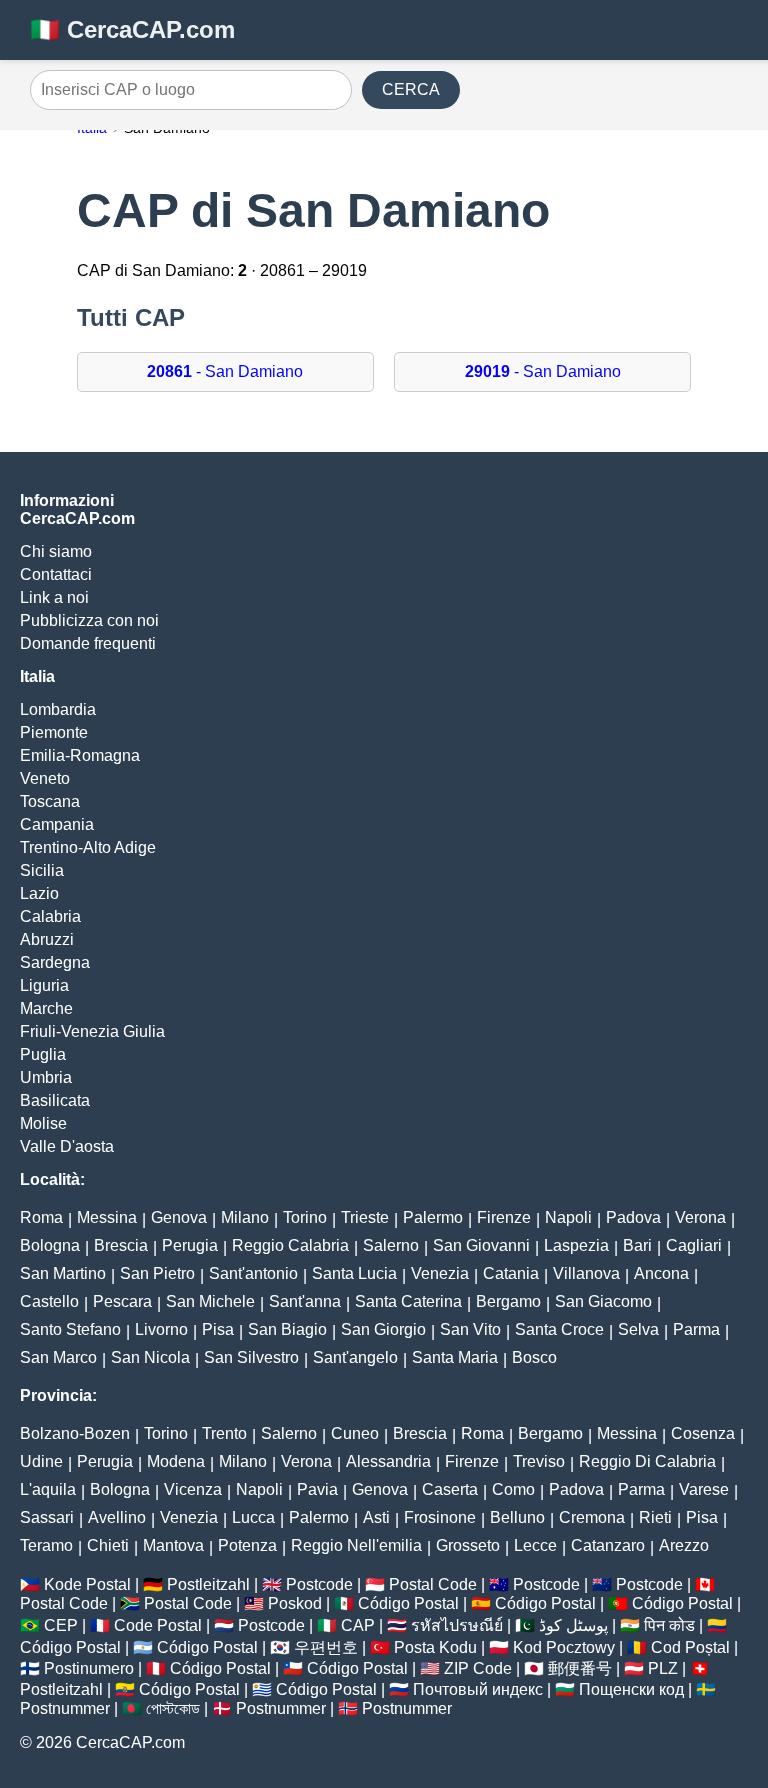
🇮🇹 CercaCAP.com (132, 29)
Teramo (46, 1545)
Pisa (218, 1329)
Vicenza (193, 1489)
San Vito (470, 1329)
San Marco (58, 1357)
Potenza (247, 1545)
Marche (46, 1008)
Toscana (50, 801)
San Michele (210, 1301)
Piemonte (54, 732)
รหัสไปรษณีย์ (457, 1625)
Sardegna (55, 962)
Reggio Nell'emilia (356, 1545)
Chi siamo (56, 551)
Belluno (517, 1517)
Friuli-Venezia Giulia (92, 1031)
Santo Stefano (70, 1329)
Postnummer (65, 1708)
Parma (696, 1329)
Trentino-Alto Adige (88, 847)
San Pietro (157, 1273)
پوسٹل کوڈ (573, 1625)
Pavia (317, 1489)
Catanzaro (608, 1545)
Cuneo (355, 1433)
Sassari (47, 1517)
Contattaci (56, 574)
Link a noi (54, 597)
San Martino (63, 1273)
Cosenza (703, 1433)
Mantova (173, 1545)
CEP (61, 1625)
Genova (179, 1217)
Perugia (190, 1245)
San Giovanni (481, 1245)
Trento (224, 1433)
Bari (637, 1245)
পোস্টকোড (173, 1708)
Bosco (534, 1357)
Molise (43, 1123)
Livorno (161, 1329)
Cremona (592, 1517)
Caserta (450, 1489)
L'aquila (48, 1489)
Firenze (504, 1217)
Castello (49, 1301)
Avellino (117, 1517)
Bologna (50, 1245)
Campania (57, 824)
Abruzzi (47, 939)
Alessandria (388, 1461)
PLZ (663, 1668)
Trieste (365, 1217)
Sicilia (42, 870)
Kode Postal (87, 1584)
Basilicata (55, 1100)
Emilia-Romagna (80, 755)
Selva (638, 1329)
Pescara (122, 1301)
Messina (107, 1217)
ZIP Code (478, 1668)
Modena (176, 1461)
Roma (41, 1217)
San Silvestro (251, 1357)
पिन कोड (669, 1625)
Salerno (391, 1245)
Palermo (433, 1217)
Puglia (43, 1054)
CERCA (411, 89)
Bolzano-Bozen (75, 1433)
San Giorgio (383, 1329)
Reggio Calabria (290, 1245)
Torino (305, 1217)
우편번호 (326, 1647)
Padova (633, 1217)
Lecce (535, 1545)
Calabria (50, 916)
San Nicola (150, 1357)
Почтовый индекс (478, 1689)
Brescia (121, 1245)
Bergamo (508, 1301)
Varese (704, 1489)
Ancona (661, 1273)
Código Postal (408, 1603)
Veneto (45, 778)
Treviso (539, 1461)
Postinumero (89, 1668)
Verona (700, 1217)
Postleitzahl (208, 1584)
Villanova (586, 1273)
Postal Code (433, 1584)
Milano (245, 1217)
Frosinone (440, 1517)
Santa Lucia (354, 1273)
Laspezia (576, 1245)
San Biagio (287, 1329)
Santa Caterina (408, 1301)
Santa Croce (559, 1329)
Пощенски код (631, 1689)
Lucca (253, 1517)
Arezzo (684, 1545)
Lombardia (58, 709)
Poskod (295, 1603)
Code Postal (158, 1625)
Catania (511, 1273)
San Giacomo (603, 1301)
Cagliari (694, 1245)
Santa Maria (455, 1357)
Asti (376, 1517)
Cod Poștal (690, 1647)
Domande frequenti (88, 643)
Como (513, 1489)
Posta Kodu (435, 1647)
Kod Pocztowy (564, 1647)
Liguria (44, 985)
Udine (41, 1461)
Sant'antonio (253, 1273)
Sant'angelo (355, 1357)
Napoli (568, 1217)
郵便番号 (580, 1668)
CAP (358, 1625)
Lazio (39, 893)
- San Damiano (225, 371)
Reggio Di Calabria (647, 1461)
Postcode (319, 1584)
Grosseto (468, 1545)
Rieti (655, 1517)
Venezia (440, 1273)
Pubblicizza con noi (89, 620)
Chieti (108, 1545)
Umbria (46, 1077)
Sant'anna (305, 1301)
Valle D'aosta (67, 1146)
